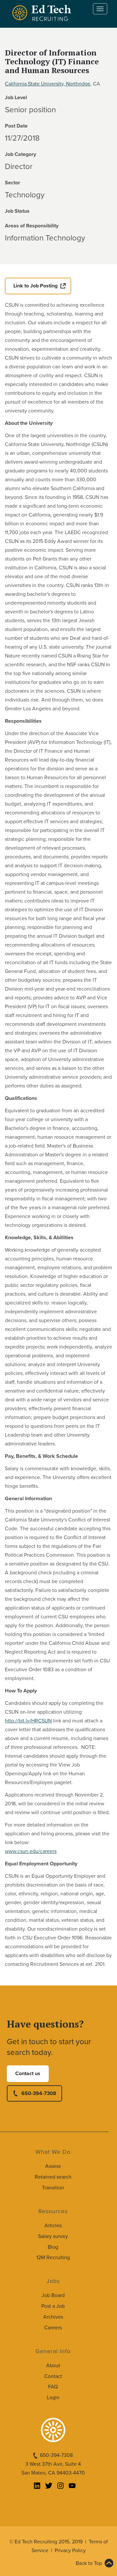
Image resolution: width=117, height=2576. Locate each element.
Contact (53, 2376)
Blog (53, 2247)
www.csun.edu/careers (31, 1851)
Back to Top (89, 2563)
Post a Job (53, 2306)
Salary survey (53, 2236)
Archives (53, 2317)
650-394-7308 (39, 2093)
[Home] (43, 13)
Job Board (53, 2295)
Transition (53, 2188)
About (53, 2366)
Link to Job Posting (35, 286)
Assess (53, 2166)
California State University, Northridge (48, 84)
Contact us (28, 2074)
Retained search (53, 2177)
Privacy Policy (70, 2551)
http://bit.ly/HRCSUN (28, 1721)
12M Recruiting (53, 2258)
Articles (53, 2226)
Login (53, 2398)
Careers (53, 2328)
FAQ (53, 2387)
